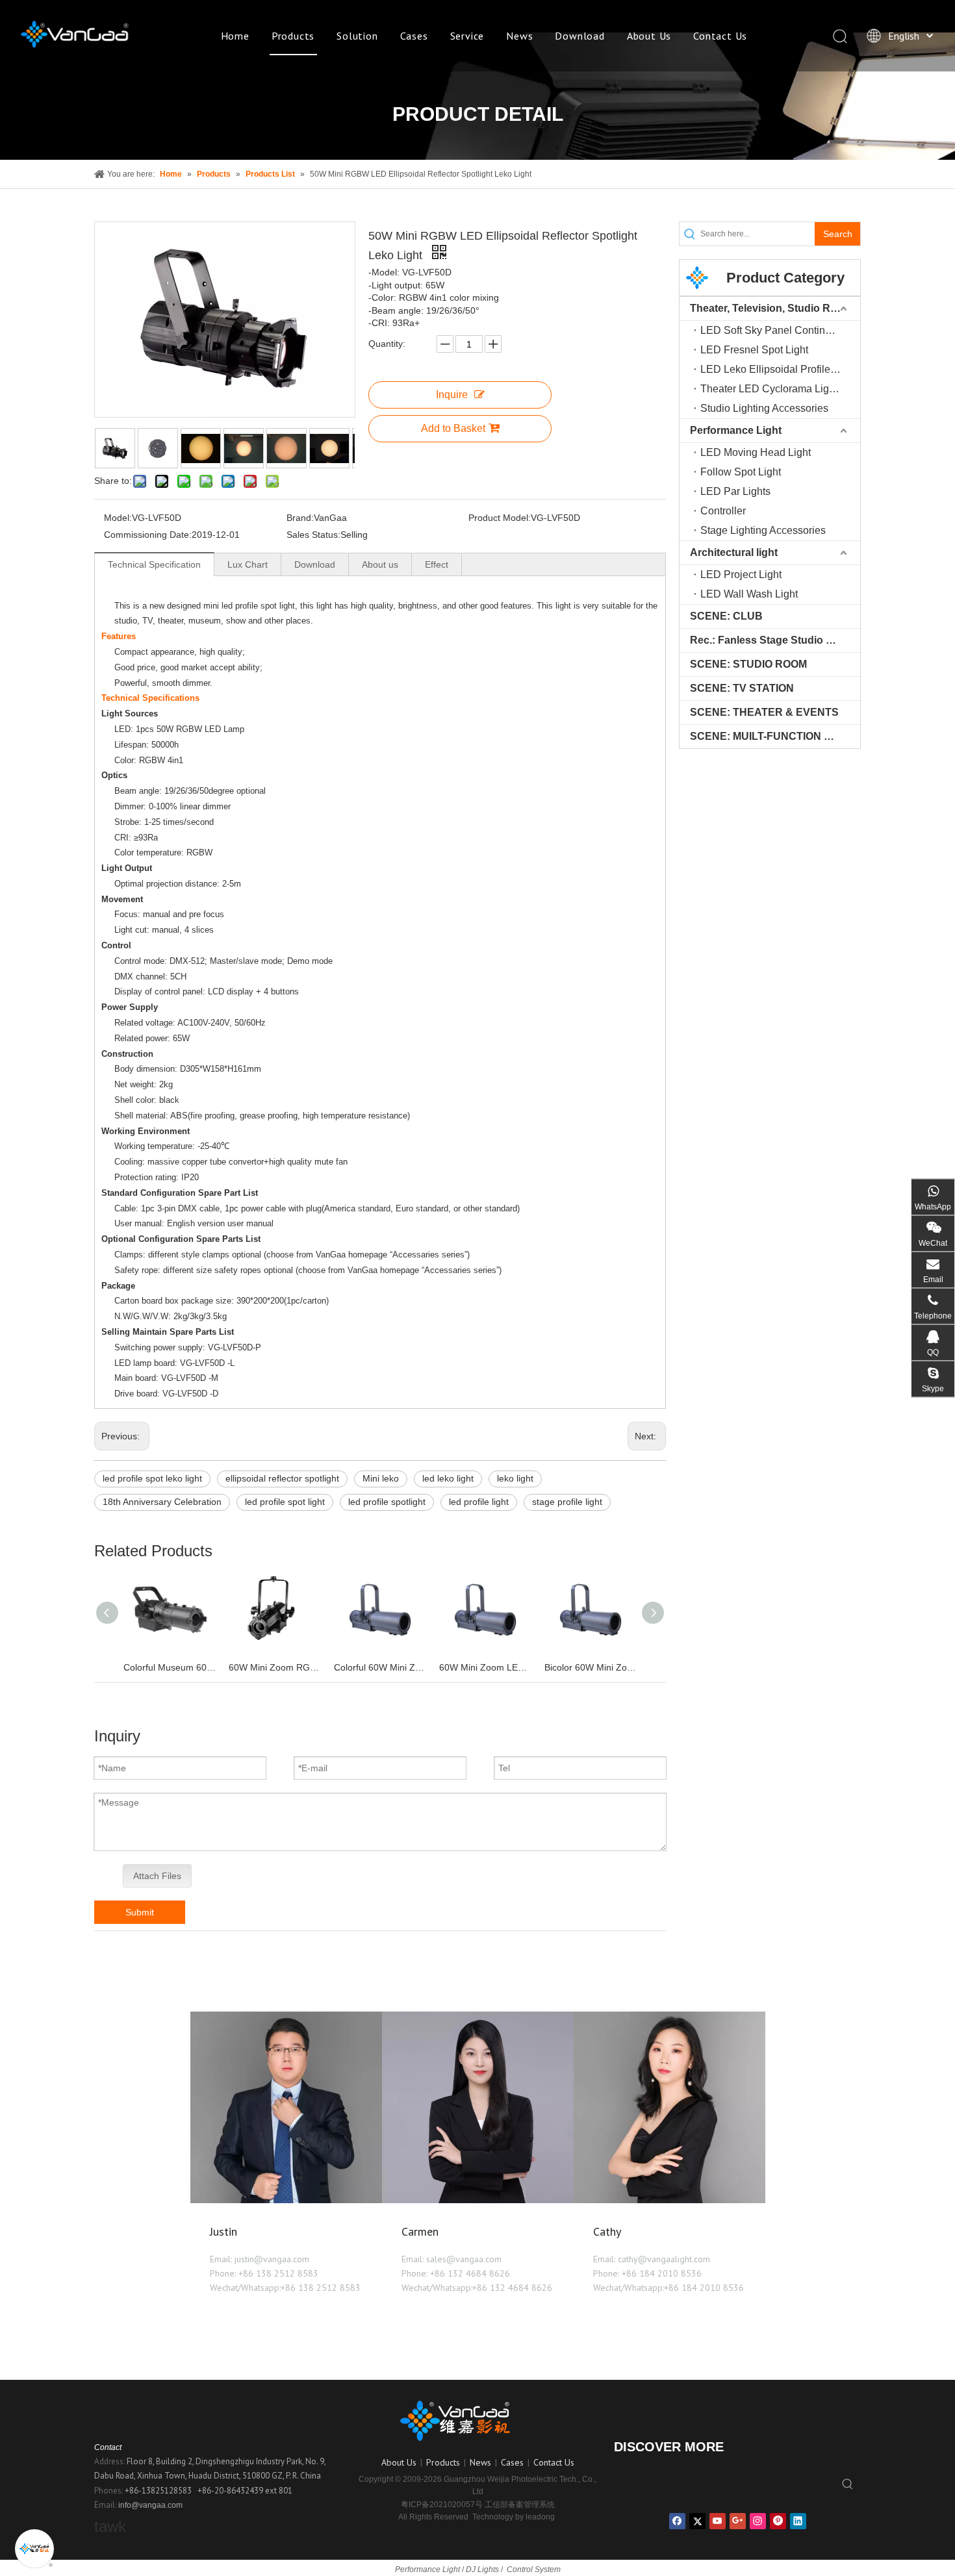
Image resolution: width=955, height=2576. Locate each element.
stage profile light (567, 1502)
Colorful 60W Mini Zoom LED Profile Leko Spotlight (380, 1667)
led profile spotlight (387, 1502)
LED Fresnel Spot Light (754, 350)
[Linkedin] (798, 2521)
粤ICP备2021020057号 (442, 2505)
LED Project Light (741, 575)
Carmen (420, 2231)
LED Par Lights (735, 491)
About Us (649, 36)
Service (467, 36)
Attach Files (157, 1876)
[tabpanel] (286, 2166)
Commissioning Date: (148, 535)
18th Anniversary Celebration (162, 1502)
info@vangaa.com (150, 2505)
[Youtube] (718, 2521)
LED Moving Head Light (756, 452)
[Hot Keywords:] (848, 2485)
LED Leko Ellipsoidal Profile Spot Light (780, 369)
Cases (414, 36)
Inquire (452, 395)
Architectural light (734, 552)
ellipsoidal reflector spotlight (282, 1478)
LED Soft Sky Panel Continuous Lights (780, 330)
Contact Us (720, 36)
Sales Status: (313, 535)
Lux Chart (248, 564)
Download (579, 36)
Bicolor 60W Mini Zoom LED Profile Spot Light (591, 1667)
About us (380, 564)
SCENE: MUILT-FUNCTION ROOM (773, 736)
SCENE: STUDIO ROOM (748, 664)
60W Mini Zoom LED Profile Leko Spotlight (485, 1667)
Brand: (300, 518)
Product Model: (500, 518)
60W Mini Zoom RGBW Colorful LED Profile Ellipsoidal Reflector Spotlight (275, 1667)
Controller (723, 511)
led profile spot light (285, 1502)
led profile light (479, 1502)
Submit (140, 1912)
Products (293, 36)
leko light (515, 1478)
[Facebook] (677, 2521)
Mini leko (381, 1478)
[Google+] (738, 2521)
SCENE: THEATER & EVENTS (764, 712)
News (519, 36)
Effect (437, 564)
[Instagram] (758, 2521)
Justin (223, 2231)
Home (235, 36)
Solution (357, 36)
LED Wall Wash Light (749, 594)
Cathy (607, 2231)
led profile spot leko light (152, 1478)
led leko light (448, 1478)
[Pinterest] (778, 2521)
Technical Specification (154, 564)
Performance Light (736, 430)
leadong (540, 2517)
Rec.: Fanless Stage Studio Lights (773, 640)
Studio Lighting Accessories (764, 408)
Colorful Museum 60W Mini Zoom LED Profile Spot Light (170, 1667)
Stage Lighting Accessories (763, 530)
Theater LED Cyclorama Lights (771, 389)
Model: (118, 518)
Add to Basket (453, 428)
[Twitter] (697, 2521)
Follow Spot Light (741, 472)
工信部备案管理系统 (520, 2505)
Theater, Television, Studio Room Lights (775, 308)
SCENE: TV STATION (742, 688)
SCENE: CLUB (726, 616)
